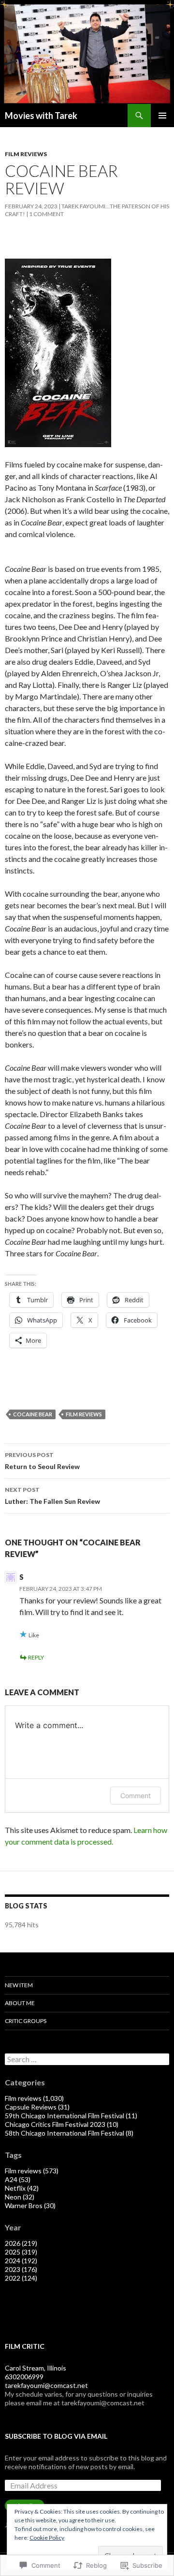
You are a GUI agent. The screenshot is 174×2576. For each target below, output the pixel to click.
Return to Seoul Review (42, 1461)
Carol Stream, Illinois (36, 2368)
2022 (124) (21, 2278)
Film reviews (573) (32, 2171)
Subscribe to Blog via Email (56, 2436)
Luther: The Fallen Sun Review (52, 1496)
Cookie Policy (47, 2538)
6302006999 (24, 2377)
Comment (136, 1796)
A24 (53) (18, 2179)
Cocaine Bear (33, 1414)
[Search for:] (87, 2059)
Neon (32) (20, 2197)
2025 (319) (21, 2252)
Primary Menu (162, 116)
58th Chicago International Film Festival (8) (69, 2133)
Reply (36, 1657)
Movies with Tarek (41, 116)
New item (19, 1985)
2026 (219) (21, 2243)
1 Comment (46, 214)
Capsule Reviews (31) (37, 2107)
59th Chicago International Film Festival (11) (71, 2116)
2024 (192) (21, 2261)
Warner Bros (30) (30, 2205)
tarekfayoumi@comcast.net (46, 2385)
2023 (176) (21, 2269)
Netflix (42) (22, 2188)
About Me (20, 2003)
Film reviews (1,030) (34, 2098)
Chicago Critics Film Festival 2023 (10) (62, 2124)
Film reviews (26, 154)
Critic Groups (26, 2021)
